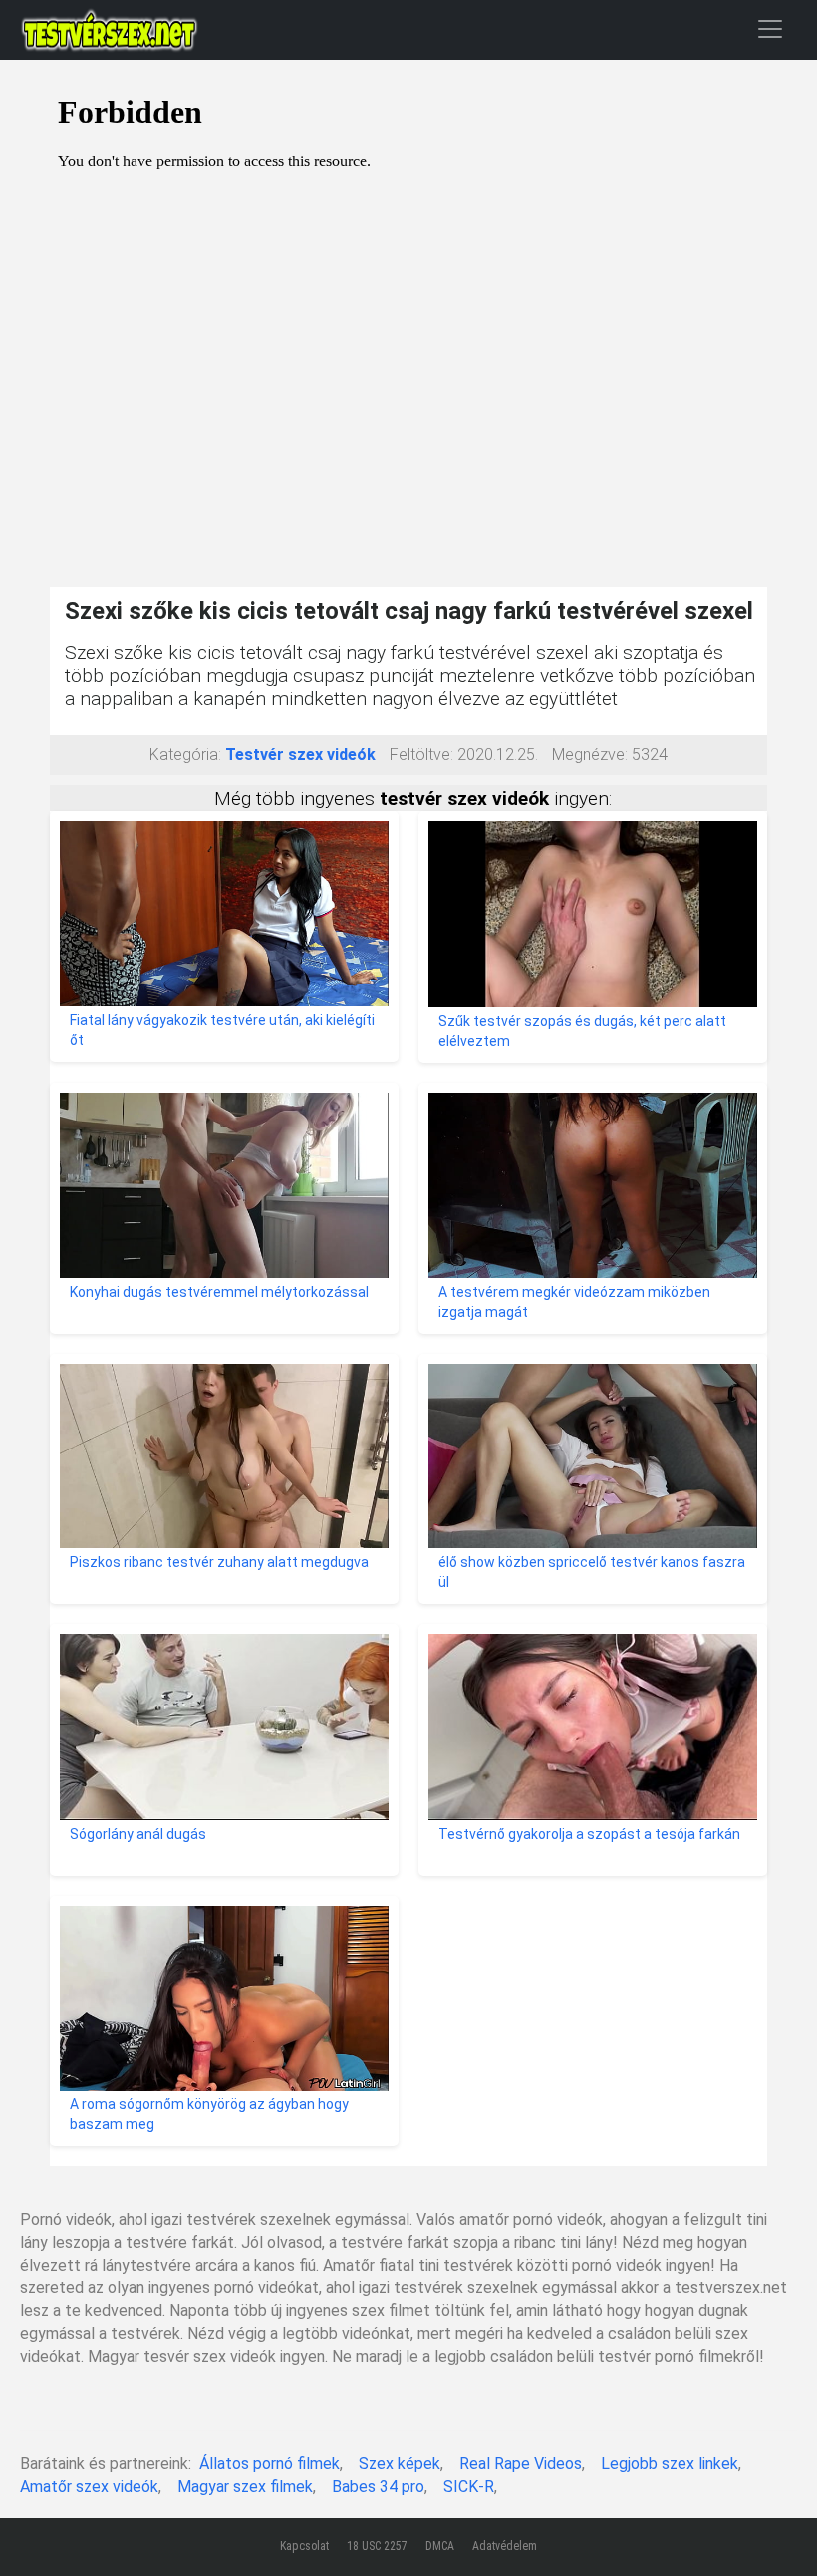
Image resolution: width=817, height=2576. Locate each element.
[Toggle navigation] (770, 28)
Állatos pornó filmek (270, 2464)
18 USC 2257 (377, 2546)
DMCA (440, 2546)
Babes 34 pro (378, 2487)
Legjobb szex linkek (670, 2464)
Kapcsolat (304, 2546)
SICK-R (469, 2487)
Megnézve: (590, 754)
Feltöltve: (421, 754)
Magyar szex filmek (245, 2487)
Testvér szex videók (300, 754)
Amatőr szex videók (89, 2487)
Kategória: (185, 754)
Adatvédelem (505, 2546)
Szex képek (400, 2464)
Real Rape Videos (521, 2464)
